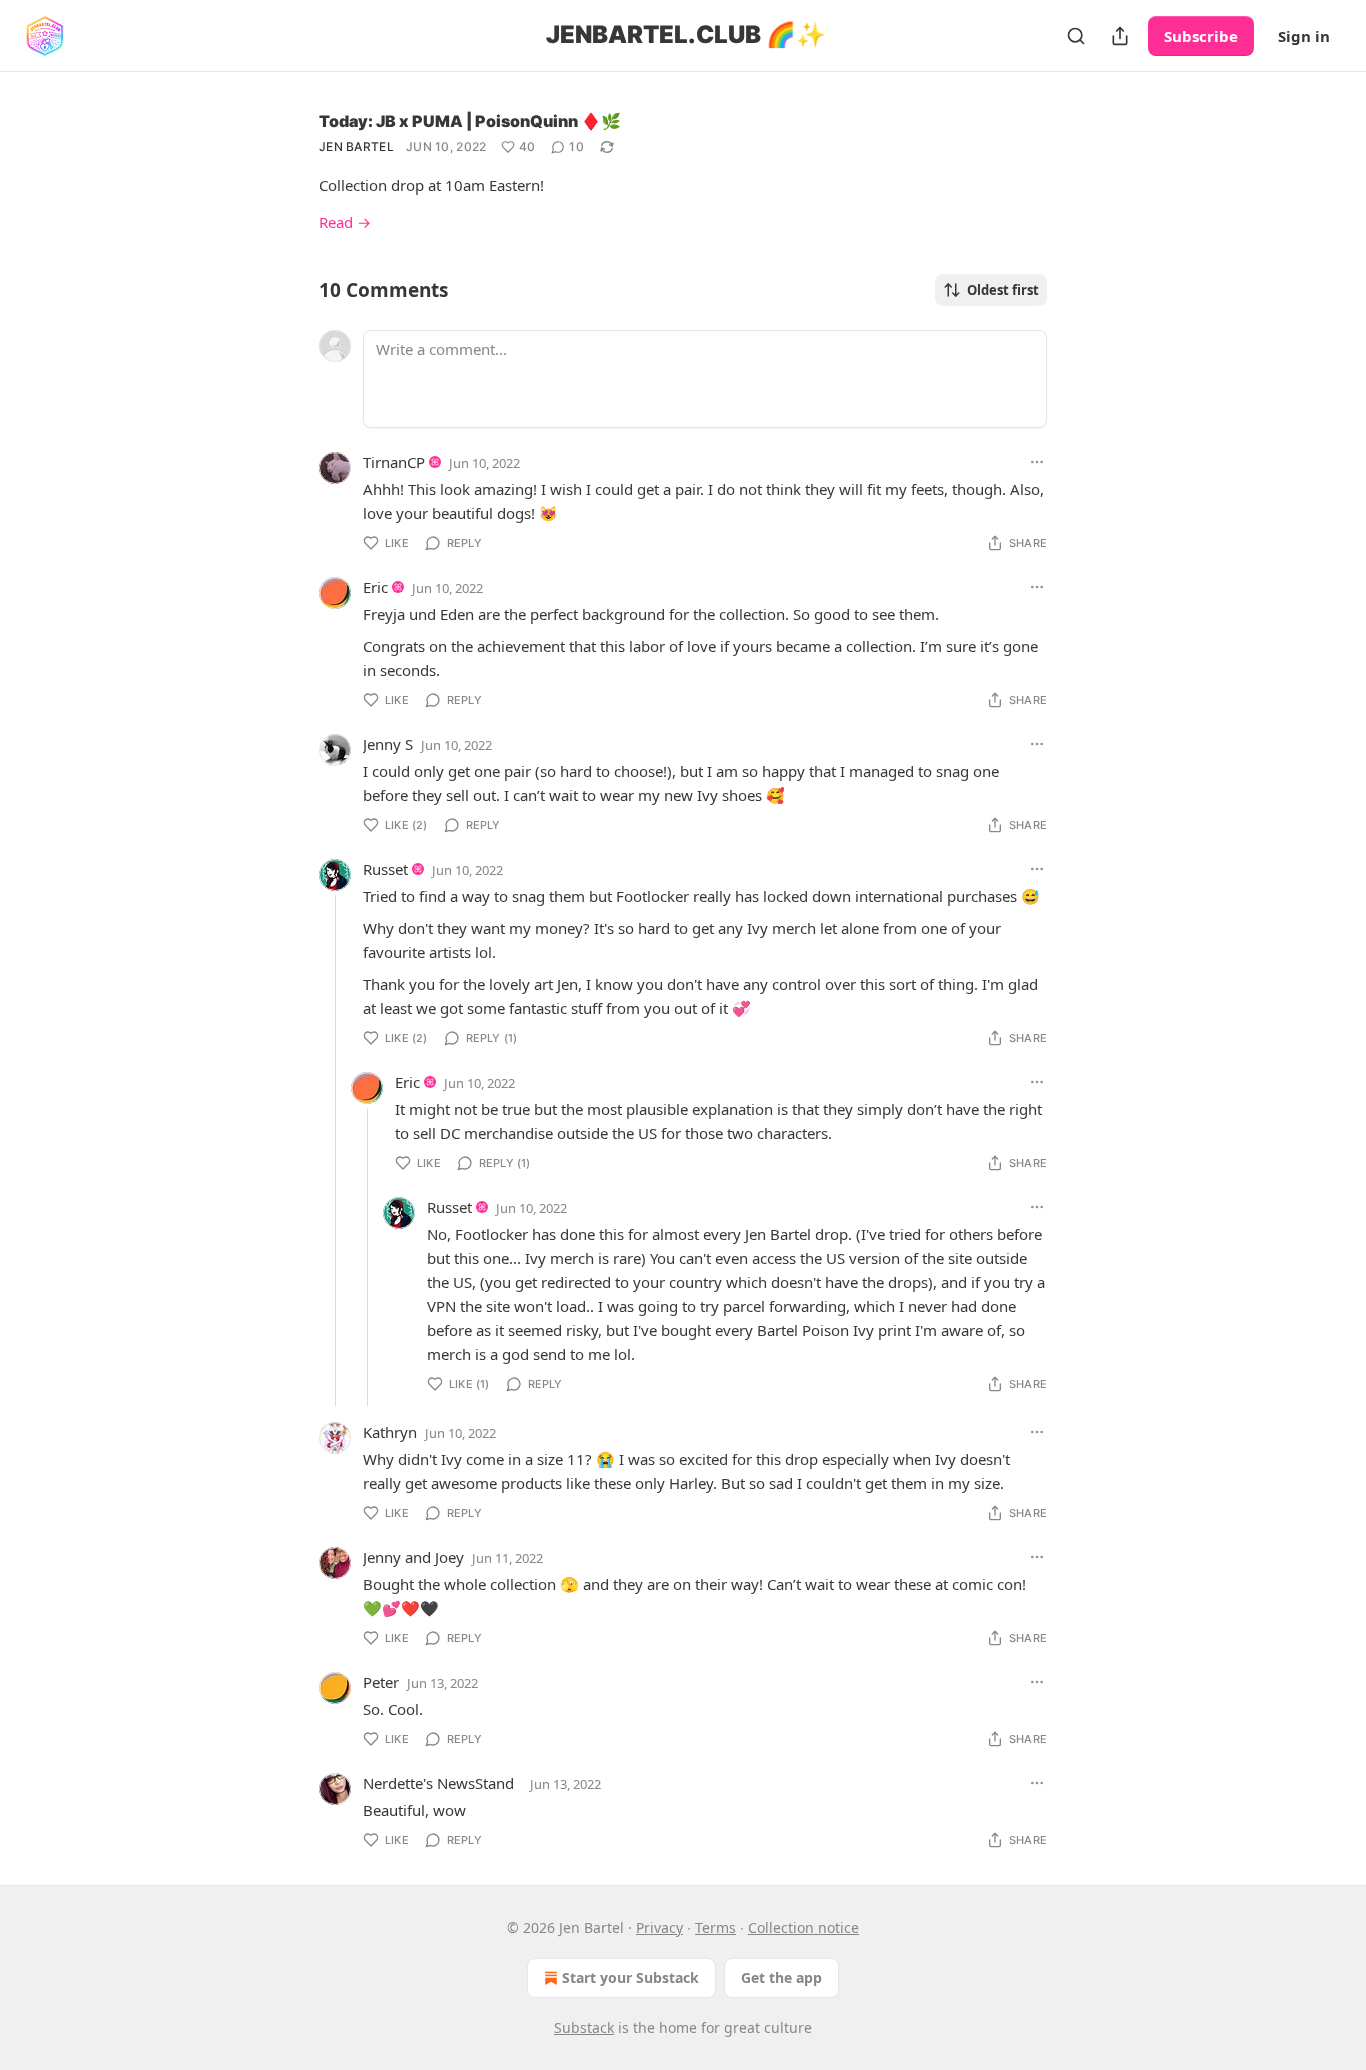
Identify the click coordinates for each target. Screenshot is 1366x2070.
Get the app (781, 1977)
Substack (584, 2027)
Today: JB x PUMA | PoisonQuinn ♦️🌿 (470, 121)
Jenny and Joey (413, 1557)
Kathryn (390, 1432)
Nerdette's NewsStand (438, 1783)
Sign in (1304, 36)
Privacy (659, 1927)
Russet (385, 869)
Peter (381, 1682)
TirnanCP (394, 462)
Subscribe (1201, 36)
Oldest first (1003, 290)
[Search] (1076, 36)
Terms (715, 1927)
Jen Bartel (356, 146)
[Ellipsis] (1037, 462)
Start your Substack (630, 1977)
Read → (345, 222)
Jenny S (388, 744)
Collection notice (803, 1927)
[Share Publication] (1120, 36)
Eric (375, 587)
